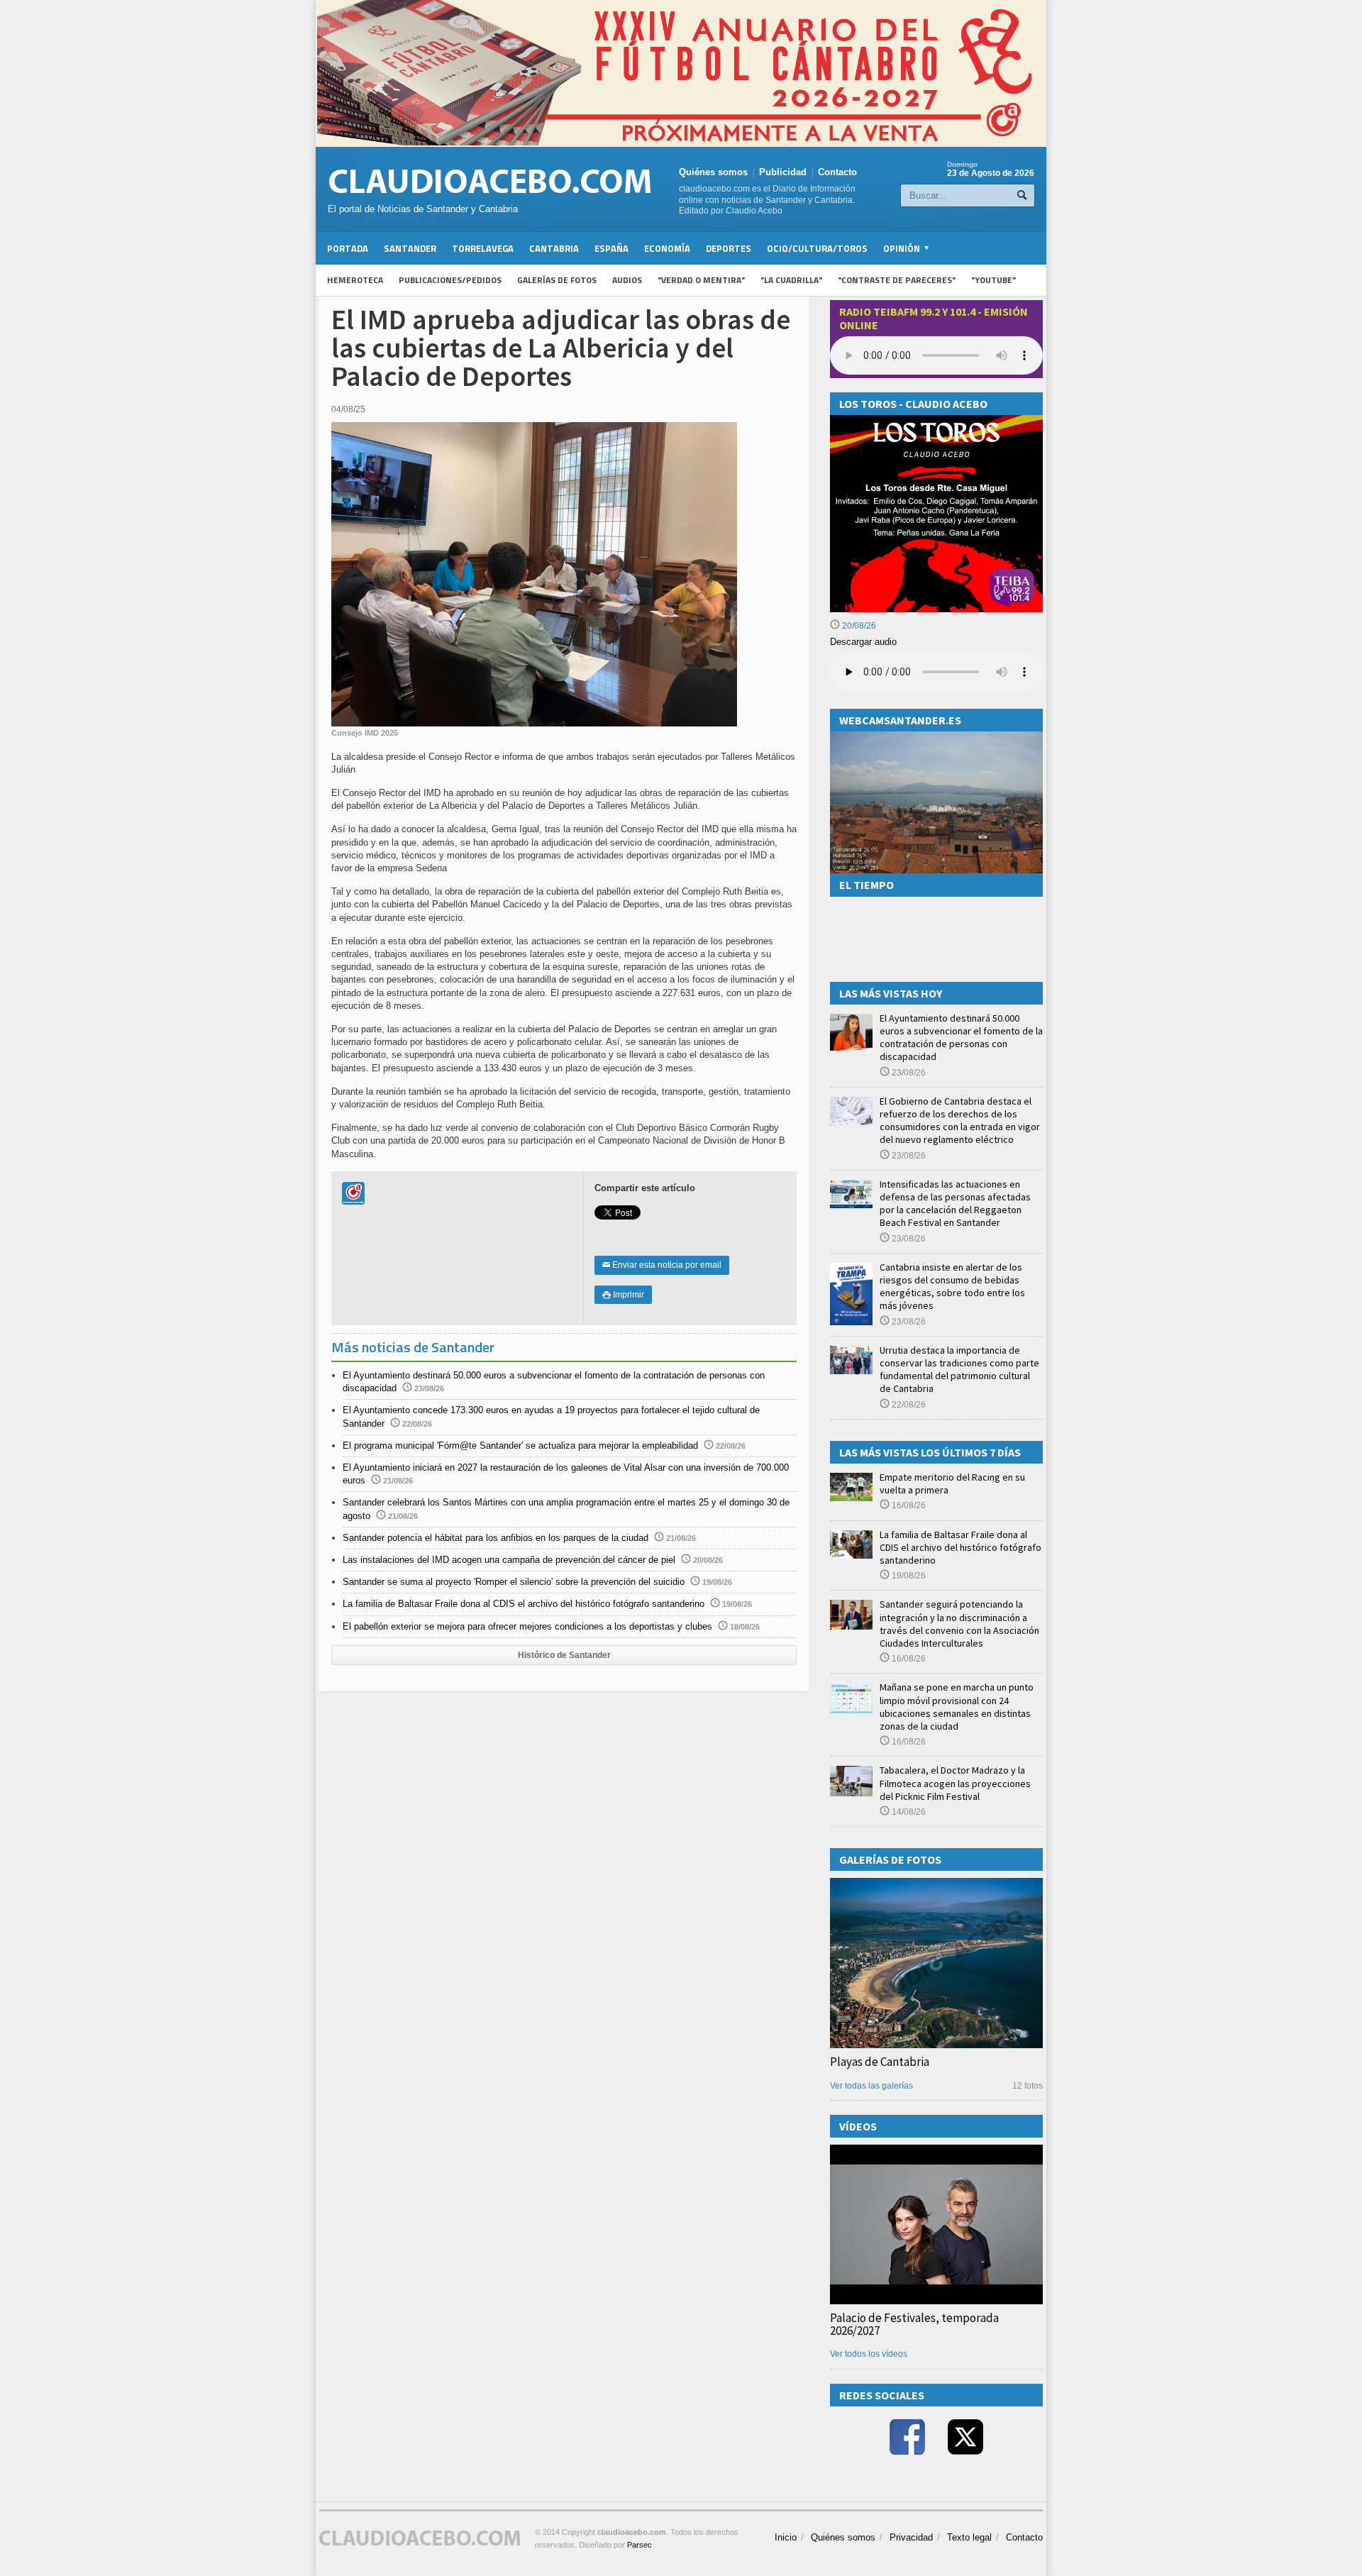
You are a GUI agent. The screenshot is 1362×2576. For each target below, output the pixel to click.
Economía (667, 248)
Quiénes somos (713, 172)
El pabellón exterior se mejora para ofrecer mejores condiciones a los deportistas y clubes (527, 1626)
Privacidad (911, 2537)
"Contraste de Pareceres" (897, 280)
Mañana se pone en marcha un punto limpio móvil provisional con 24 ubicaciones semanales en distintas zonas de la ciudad (957, 1707)
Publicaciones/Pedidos (450, 280)
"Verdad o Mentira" (701, 280)
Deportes (729, 248)
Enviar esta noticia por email (662, 1265)
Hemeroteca (355, 280)
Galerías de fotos (557, 280)
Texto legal (969, 2537)
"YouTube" (993, 280)
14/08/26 (908, 1812)
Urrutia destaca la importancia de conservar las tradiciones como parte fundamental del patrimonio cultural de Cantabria (959, 1370)
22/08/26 (908, 1405)
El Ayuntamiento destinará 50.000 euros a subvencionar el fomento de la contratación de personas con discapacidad (961, 1038)
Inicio (786, 2537)
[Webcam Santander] (936, 737)
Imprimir (623, 1295)
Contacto (837, 172)
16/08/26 (908, 1505)
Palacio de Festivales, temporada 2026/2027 (914, 2324)
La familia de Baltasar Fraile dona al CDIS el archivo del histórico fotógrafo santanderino (524, 1604)
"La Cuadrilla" (791, 280)
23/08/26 (908, 1073)
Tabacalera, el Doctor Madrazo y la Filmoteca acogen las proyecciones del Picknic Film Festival (955, 1783)
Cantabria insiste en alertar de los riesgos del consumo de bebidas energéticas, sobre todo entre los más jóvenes (952, 1287)
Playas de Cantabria (880, 2062)
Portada (348, 248)
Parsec (640, 2545)
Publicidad (783, 172)
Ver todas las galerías (871, 2086)
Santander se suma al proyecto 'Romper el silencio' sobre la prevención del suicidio (514, 1582)
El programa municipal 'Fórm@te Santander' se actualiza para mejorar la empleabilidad (520, 1445)
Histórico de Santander (564, 1655)
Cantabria (554, 248)
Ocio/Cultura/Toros (817, 248)
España (611, 248)
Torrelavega (483, 248)
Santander (410, 248)
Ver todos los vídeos (869, 2354)
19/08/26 (908, 1576)
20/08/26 (858, 626)
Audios (627, 280)
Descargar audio (863, 642)
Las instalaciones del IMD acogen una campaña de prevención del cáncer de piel (509, 1560)
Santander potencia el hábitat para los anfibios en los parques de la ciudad (495, 1538)
